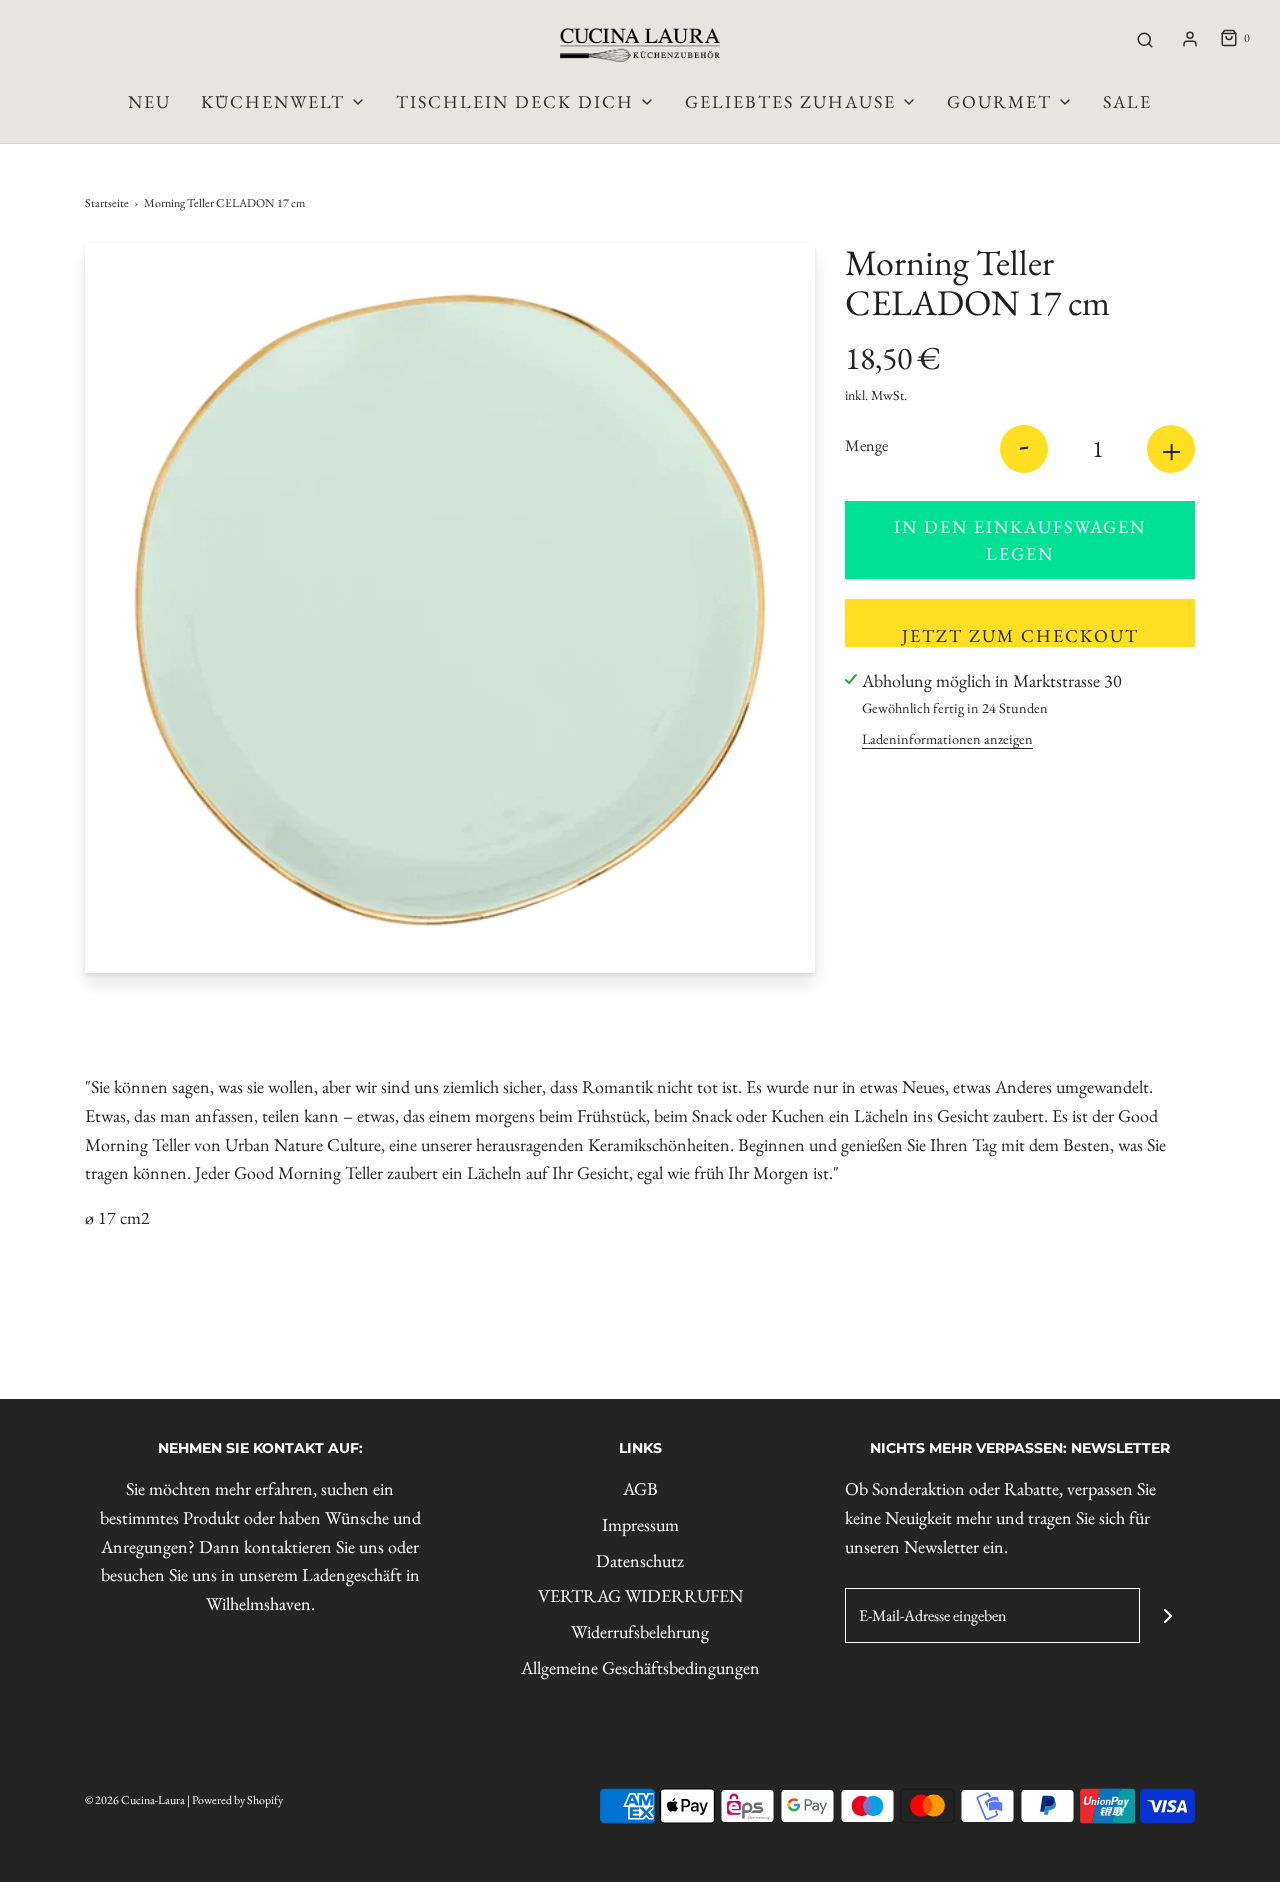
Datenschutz (640, 1560)
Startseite (107, 203)
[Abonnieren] (1167, 1615)
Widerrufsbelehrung (640, 1631)
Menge (866, 445)
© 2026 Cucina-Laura (135, 1800)
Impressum (640, 1524)
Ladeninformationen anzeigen (947, 738)
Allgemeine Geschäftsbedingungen (640, 1667)
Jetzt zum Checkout (1020, 635)
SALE (1127, 101)
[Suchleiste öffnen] (1145, 39)
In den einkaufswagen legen (1020, 540)
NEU (149, 101)
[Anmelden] (1190, 39)
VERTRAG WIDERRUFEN (640, 1595)
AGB (640, 1488)
